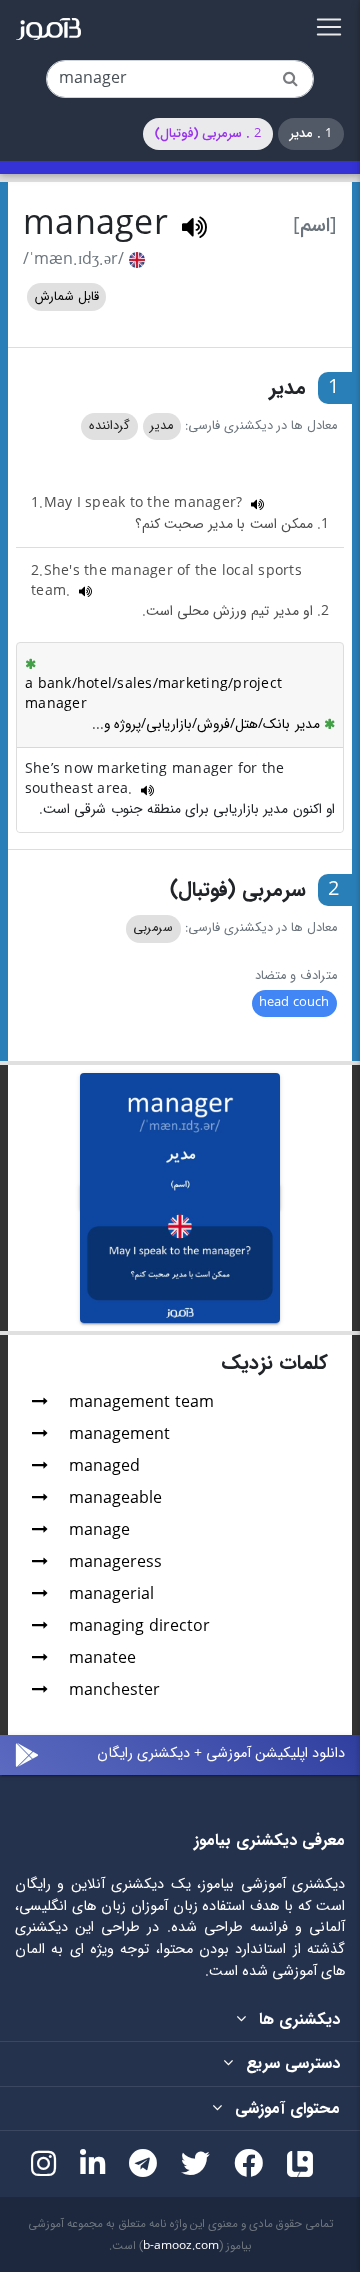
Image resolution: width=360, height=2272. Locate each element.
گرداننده (109, 426)
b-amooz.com (181, 2246)
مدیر (161, 426)
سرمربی (153, 928)
